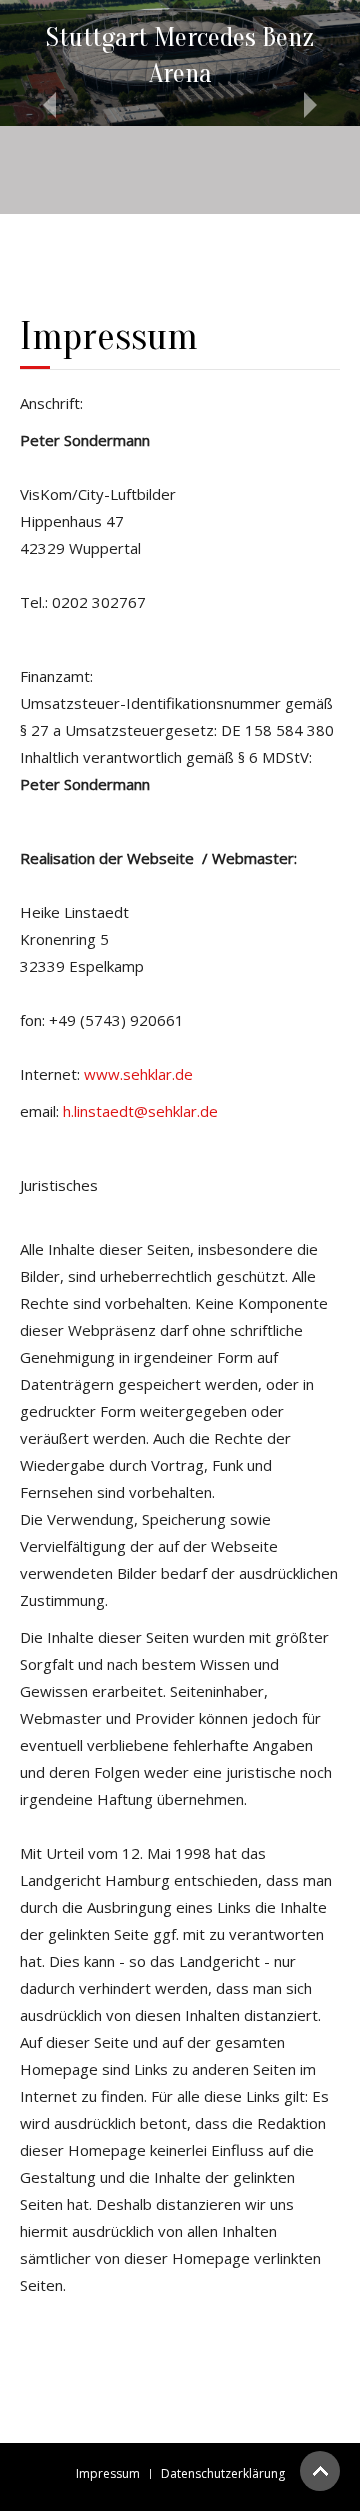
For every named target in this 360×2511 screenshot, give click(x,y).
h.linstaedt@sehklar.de (140, 1111)
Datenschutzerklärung (223, 2473)
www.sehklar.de (138, 1074)
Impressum (108, 2473)
